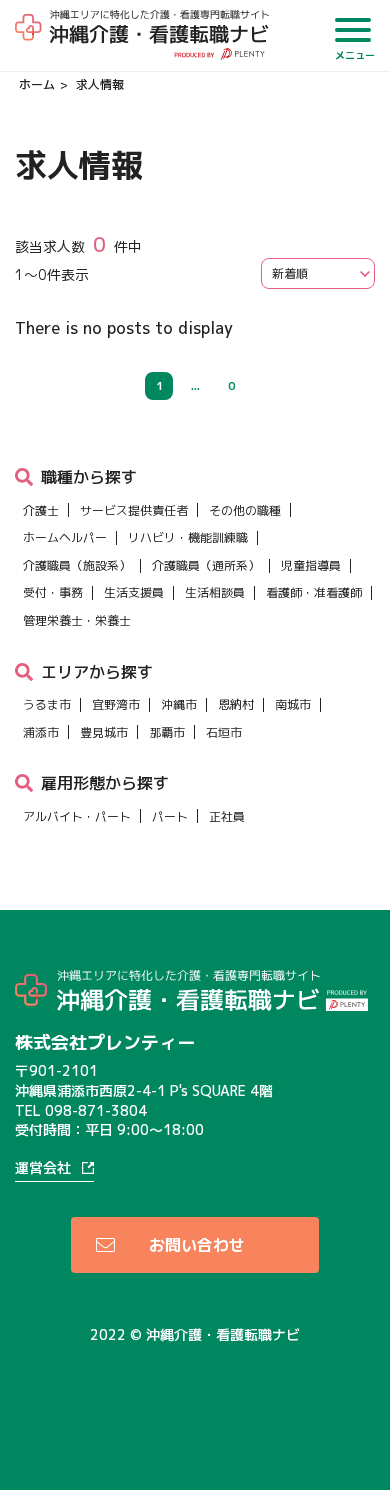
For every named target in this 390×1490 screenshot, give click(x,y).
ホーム (37, 84)
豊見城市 (104, 732)
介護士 (41, 510)
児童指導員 (311, 565)
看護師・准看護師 (314, 592)
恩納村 (236, 704)
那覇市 (167, 732)
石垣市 (224, 732)
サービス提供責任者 (134, 510)
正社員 (227, 816)
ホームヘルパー (65, 537)
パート (170, 816)
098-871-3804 (96, 1110)
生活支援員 (134, 592)
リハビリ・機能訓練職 (188, 537)
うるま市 (47, 704)
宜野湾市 (116, 704)
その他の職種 (245, 510)
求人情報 (100, 84)
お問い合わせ (197, 1245)
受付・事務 (53, 592)
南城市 (293, 704)
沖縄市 (179, 704)
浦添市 (41, 732)
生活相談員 (215, 592)
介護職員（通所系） (206, 565)
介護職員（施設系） (77, 565)
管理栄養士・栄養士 (77, 620)
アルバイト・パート (77, 816)
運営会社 (43, 1168)
